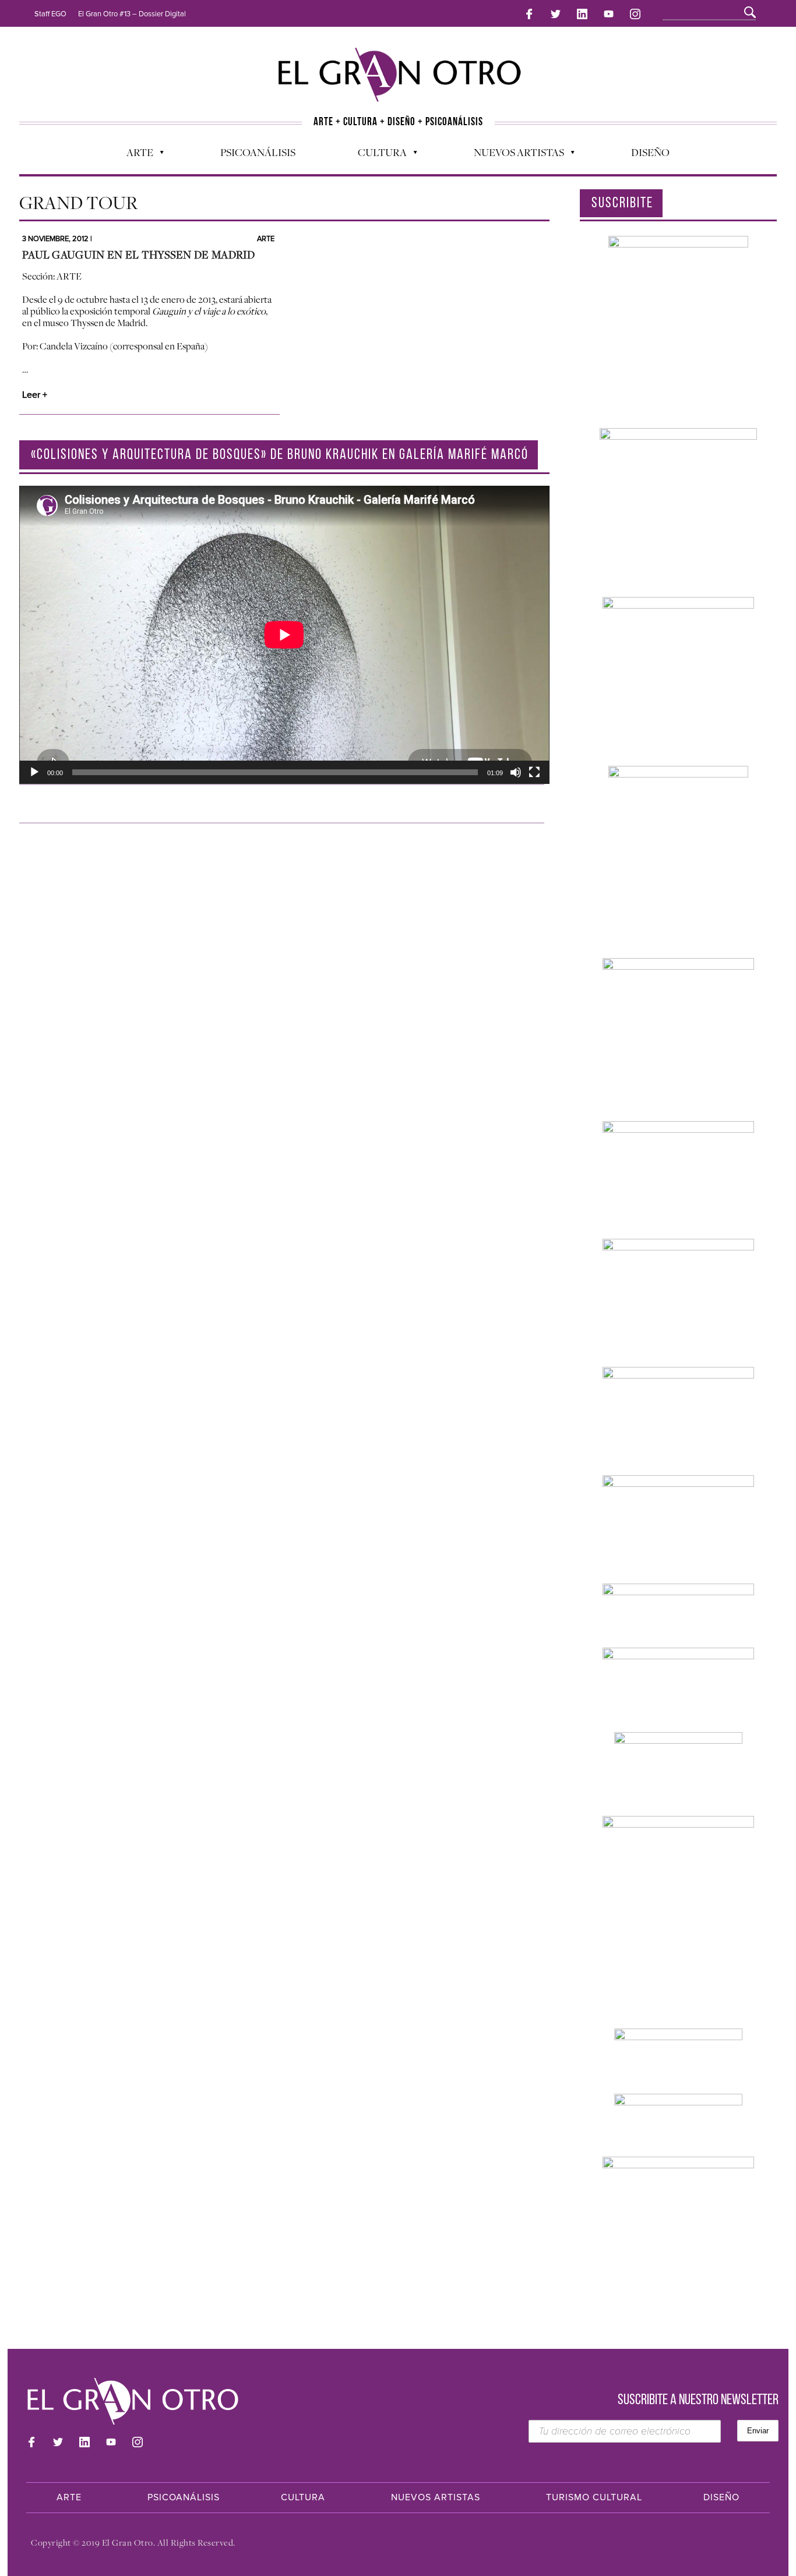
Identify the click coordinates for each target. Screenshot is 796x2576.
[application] (284, 635)
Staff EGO (50, 14)
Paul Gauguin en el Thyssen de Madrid (139, 255)
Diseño (650, 152)
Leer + (35, 395)
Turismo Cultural (594, 2497)
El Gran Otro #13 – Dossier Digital (132, 14)
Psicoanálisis (258, 152)
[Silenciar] (516, 772)
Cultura (376, 155)
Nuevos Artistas (513, 155)
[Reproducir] (34, 772)
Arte (134, 155)
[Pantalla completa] (534, 772)
